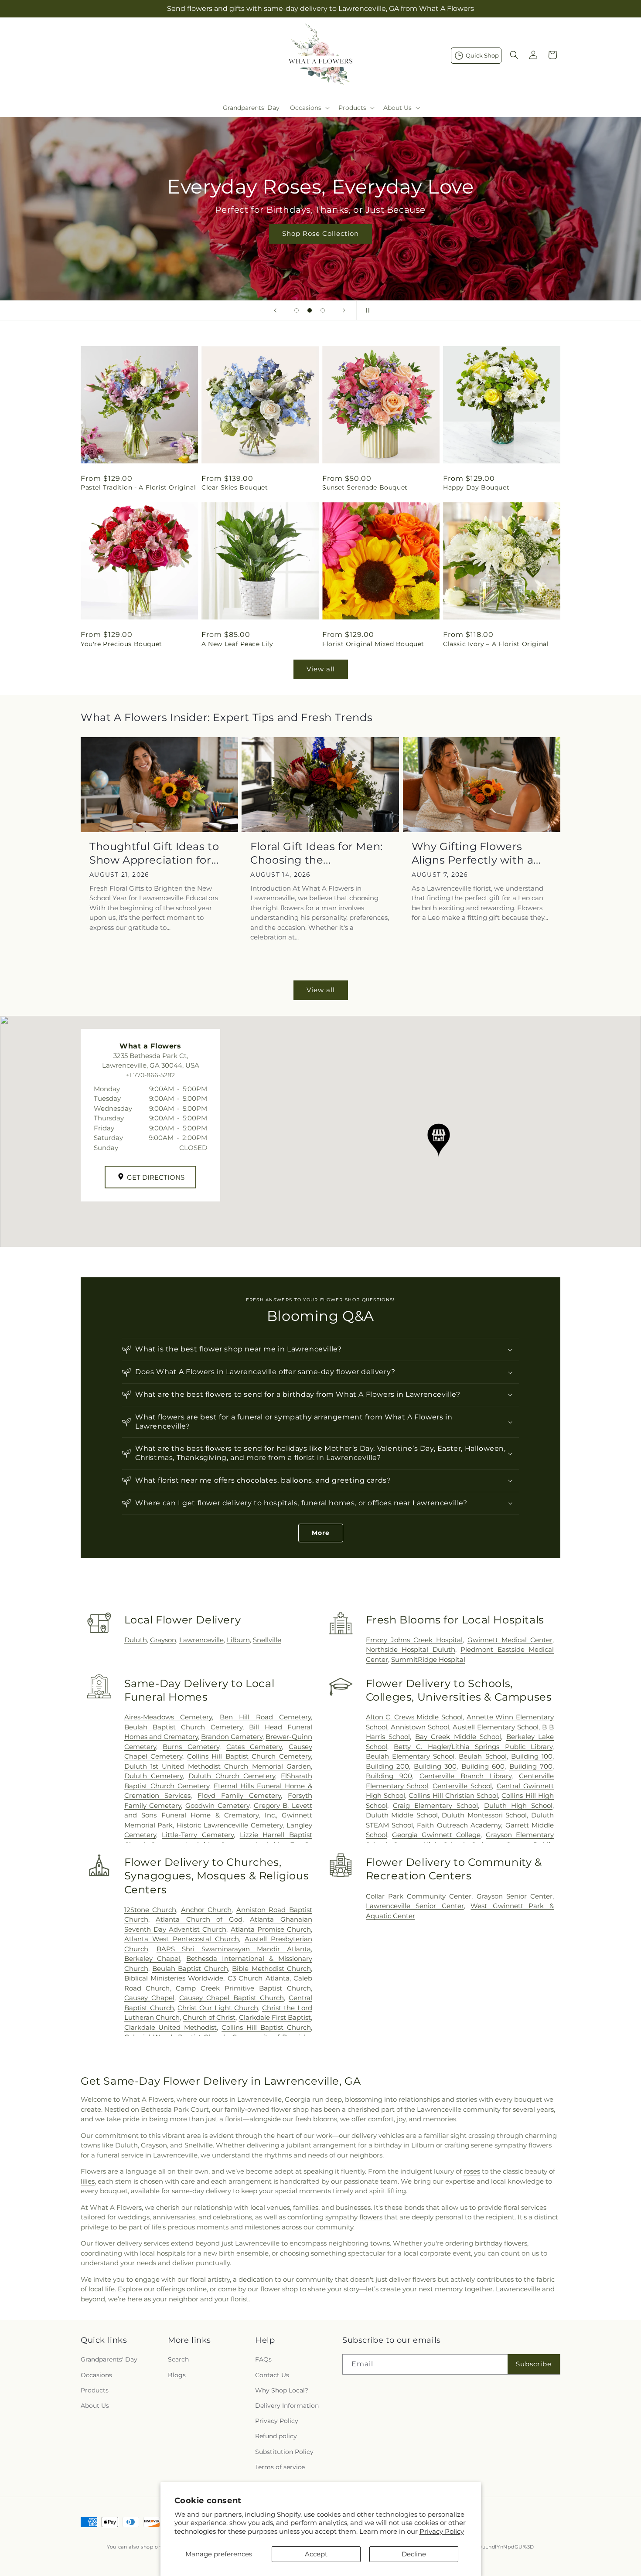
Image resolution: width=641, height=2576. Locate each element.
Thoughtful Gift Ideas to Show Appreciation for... (154, 853)
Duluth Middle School (402, 1815)
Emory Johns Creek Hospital (414, 1640)
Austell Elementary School (496, 1727)
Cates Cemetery (254, 1747)
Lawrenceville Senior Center (415, 1906)
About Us (95, 2406)
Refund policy (276, 2436)
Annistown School (420, 1727)
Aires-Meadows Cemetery (168, 1717)
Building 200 (388, 1766)
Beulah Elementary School (410, 1756)
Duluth (136, 1640)
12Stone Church (150, 1910)
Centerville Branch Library (465, 1776)
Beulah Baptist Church (190, 1969)
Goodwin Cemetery (217, 1805)
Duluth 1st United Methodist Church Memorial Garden (218, 1766)
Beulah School (482, 1756)
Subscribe (534, 2364)
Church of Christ (209, 2017)
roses (472, 2171)
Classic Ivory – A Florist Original (496, 644)
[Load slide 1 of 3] (297, 310)
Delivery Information (287, 2406)
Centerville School (462, 1786)
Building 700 (531, 1766)
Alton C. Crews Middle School (414, 1717)
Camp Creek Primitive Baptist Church (243, 1988)
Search (178, 2359)
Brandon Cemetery (232, 1737)
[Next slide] (344, 310)
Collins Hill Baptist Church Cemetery (249, 1756)
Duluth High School (518, 1805)
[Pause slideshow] (366, 310)
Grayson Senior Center (515, 1896)
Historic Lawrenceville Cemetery (230, 1825)
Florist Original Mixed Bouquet (373, 644)
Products (95, 2390)
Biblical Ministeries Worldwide (174, 1978)
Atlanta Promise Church (271, 1929)
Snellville (267, 1640)
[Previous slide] (275, 310)
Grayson (163, 1640)
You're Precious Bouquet (121, 644)
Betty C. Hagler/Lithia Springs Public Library (473, 1747)
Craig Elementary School (435, 1805)
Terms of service (280, 2467)
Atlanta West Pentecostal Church (182, 1939)
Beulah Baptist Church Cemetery (183, 1727)
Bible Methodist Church (271, 1969)
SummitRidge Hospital (428, 1659)
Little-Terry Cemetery (198, 1835)
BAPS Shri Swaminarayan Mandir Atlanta (234, 1949)
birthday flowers (501, 2243)
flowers (371, 2217)
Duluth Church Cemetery (232, 1776)
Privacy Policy (442, 2531)
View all (321, 669)
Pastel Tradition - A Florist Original (138, 487)
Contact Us (272, 2375)
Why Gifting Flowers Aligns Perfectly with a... (476, 853)
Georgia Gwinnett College (436, 1835)
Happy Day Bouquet (476, 487)
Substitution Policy (284, 2452)
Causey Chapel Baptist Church (232, 1998)
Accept (316, 2554)
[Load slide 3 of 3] (323, 310)
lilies (88, 2181)
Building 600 (483, 1766)
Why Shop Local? (282, 2390)
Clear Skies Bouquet (235, 487)
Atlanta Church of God (199, 1919)
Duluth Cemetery (154, 1776)
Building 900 (389, 1776)
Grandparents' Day (109, 2359)
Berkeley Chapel (152, 1958)
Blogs (177, 2375)
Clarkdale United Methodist (171, 2027)
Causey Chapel (149, 1998)
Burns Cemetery (191, 1747)
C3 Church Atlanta (259, 1978)
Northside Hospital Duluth (411, 1649)
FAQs (263, 2359)
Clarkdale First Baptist (275, 2017)
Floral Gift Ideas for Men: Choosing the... (317, 853)
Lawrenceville (201, 1640)
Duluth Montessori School (484, 1815)
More (321, 1533)
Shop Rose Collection (320, 233)
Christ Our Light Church (218, 2008)
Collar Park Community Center (419, 1896)
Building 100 (532, 1756)
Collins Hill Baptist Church (266, 2027)
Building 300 (435, 1766)
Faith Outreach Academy (459, 1825)
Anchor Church (206, 1910)
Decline (414, 2554)
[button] (309, 108)
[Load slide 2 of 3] (310, 310)
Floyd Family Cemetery (239, 1795)
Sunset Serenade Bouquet (365, 487)
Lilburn (238, 1640)
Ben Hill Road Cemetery (265, 1717)
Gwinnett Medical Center (510, 1640)
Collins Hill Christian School (453, 1795)
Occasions (96, 2375)
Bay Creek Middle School (458, 1737)
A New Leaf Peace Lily (237, 644)
